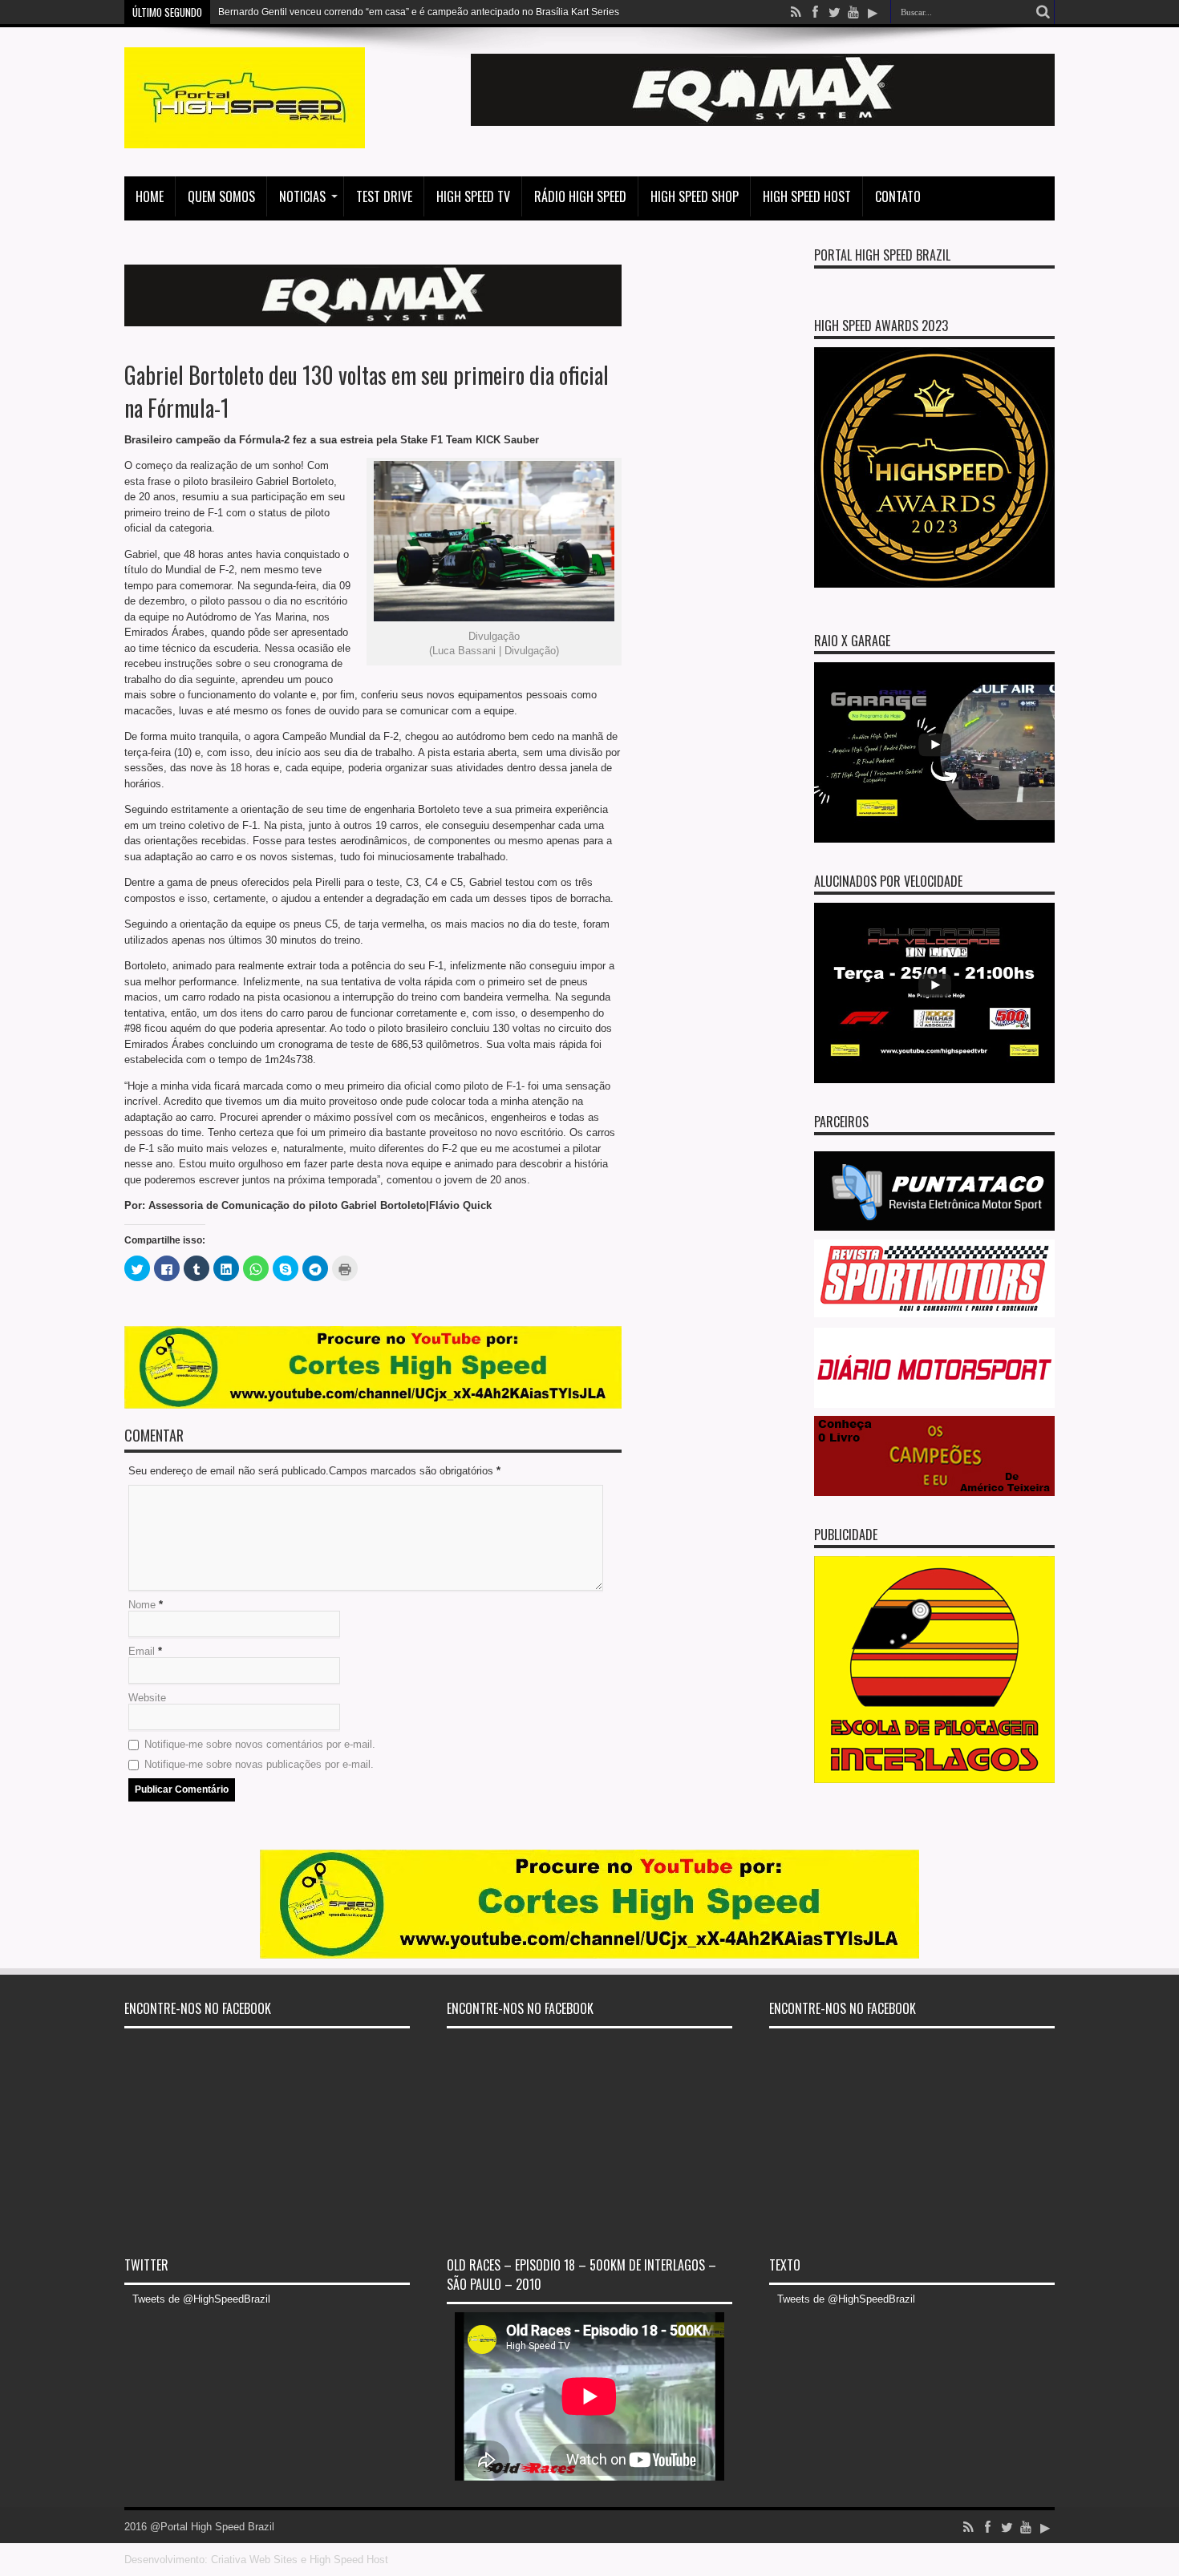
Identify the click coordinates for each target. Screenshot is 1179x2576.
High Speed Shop (695, 196)
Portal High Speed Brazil (882, 255)
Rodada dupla (249, 12)
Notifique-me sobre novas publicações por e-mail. (259, 1764)
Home (150, 196)
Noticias (302, 196)
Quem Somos (221, 196)
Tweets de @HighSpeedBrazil (201, 2299)
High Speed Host (807, 196)
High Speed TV (473, 196)
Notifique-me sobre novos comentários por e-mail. (260, 1744)
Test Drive (384, 196)
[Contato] (763, 122)
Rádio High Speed (580, 196)
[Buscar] (1043, 12)
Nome (142, 1605)
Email (142, 1651)
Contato (898, 196)
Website (147, 1698)
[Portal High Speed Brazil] (245, 136)
